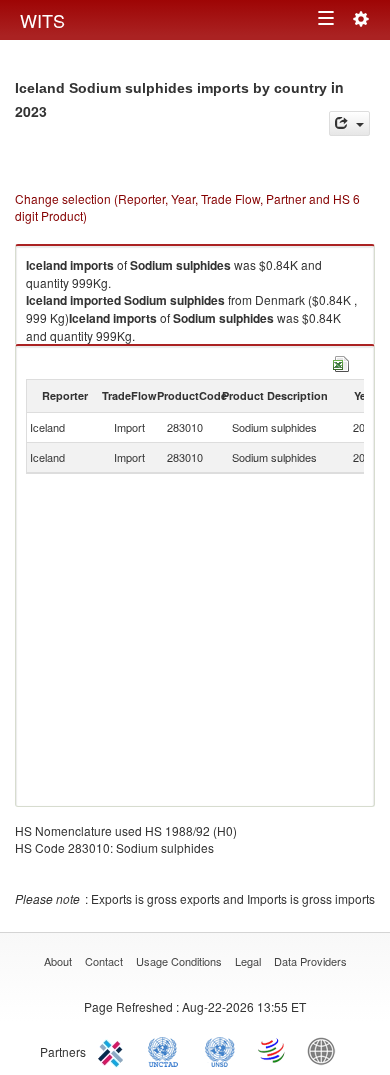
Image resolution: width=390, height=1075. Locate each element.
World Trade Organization (273, 1050)
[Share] (349, 123)
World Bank (326, 1050)
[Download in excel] (341, 361)
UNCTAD (167, 1050)
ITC (114, 1050)
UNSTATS (220, 1050)
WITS (42, 20)
